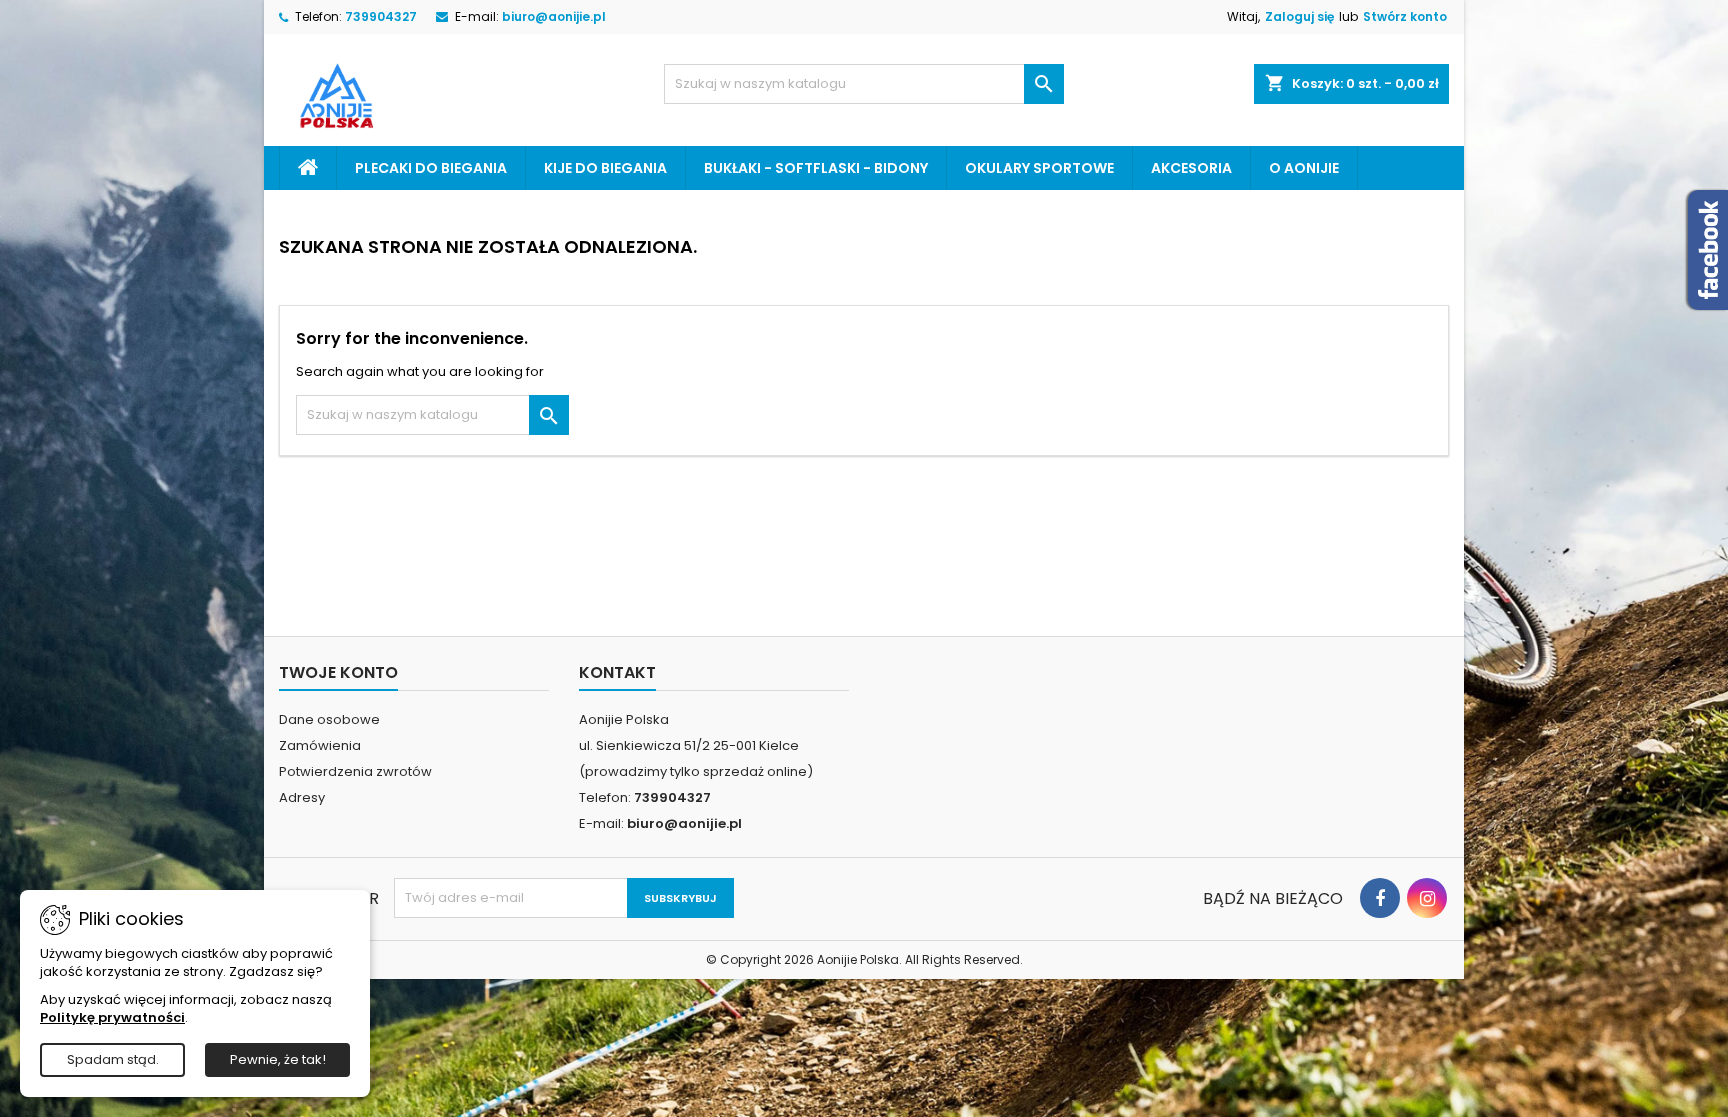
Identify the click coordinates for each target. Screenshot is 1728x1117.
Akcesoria (1191, 168)
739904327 (381, 16)
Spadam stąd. (113, 1059)
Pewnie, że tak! (278, 1059)
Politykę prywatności (112, 1017)
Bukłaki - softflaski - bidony (816, 168)
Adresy (302, 797)
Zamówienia (320, 745)
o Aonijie (1304, 168)
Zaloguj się (1299, 16)
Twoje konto (338, 672)
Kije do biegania (605, 168)
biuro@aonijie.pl (554, 16)
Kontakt (617, 672)
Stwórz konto (1405, 16)
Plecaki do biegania (431, 168)
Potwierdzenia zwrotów (355, 771)
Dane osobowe (329, 719)
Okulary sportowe (1039, 168)
